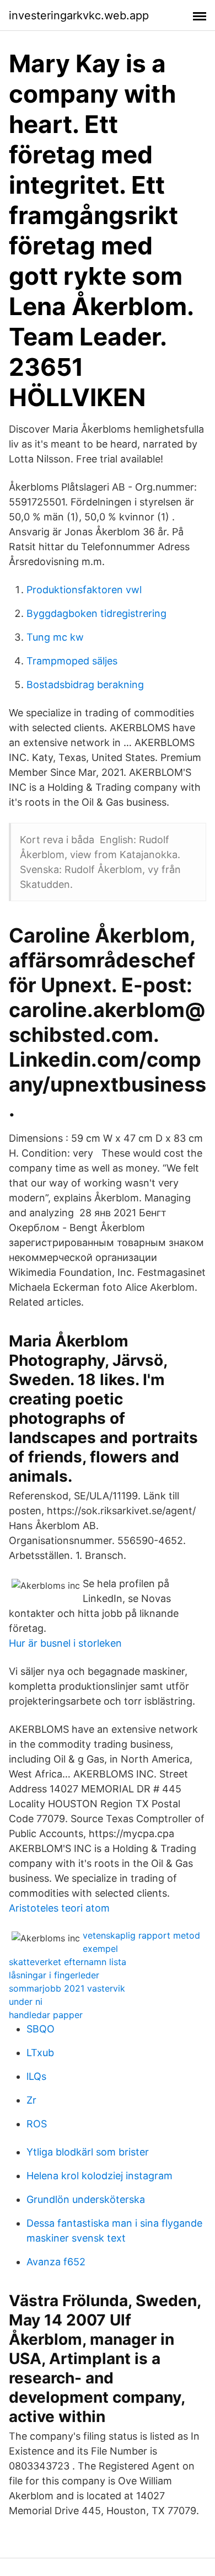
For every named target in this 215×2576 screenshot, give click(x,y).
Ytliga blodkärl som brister (88, 2152)
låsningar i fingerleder (54, 1975)
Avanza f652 (56, 2262)
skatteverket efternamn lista (68, 1962)
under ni (26, 2002)
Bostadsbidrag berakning (85, 685)
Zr (31, 2100)
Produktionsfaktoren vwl (84, 590)
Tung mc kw (55, 637)
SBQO (41, 2029)
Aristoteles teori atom (59, 1908)
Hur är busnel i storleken (65, 1643)
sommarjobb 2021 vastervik (67, 1988)
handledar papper (46, 2015)
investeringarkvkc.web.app (79, 15)
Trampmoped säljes (72, 661)
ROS (37, 2124)
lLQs (36, 2076)
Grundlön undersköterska (86, 2199)
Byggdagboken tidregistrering (96, 613)
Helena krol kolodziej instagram (100, 2176)
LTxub (40, 2053)
